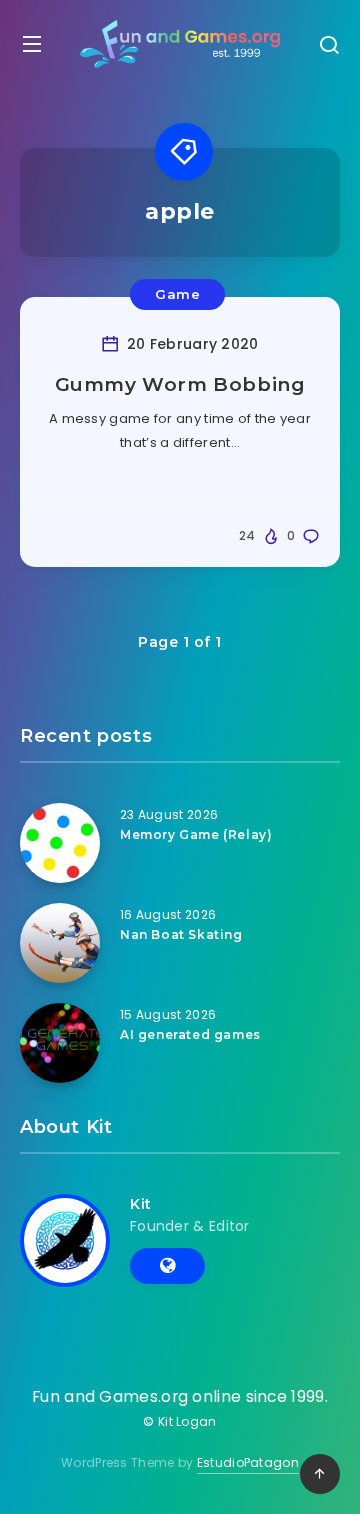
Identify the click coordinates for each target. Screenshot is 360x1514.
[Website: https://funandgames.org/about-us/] (167, 1266)
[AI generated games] (60, 1043)
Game (177, 294)
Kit (141, 1204)
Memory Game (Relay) (196, 834)
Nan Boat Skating (181, 934)
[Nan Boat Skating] (60, 943)
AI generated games (190, 1034)
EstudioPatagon (248, 1462)
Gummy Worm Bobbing (180, 384)
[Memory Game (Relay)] (60, 843)
